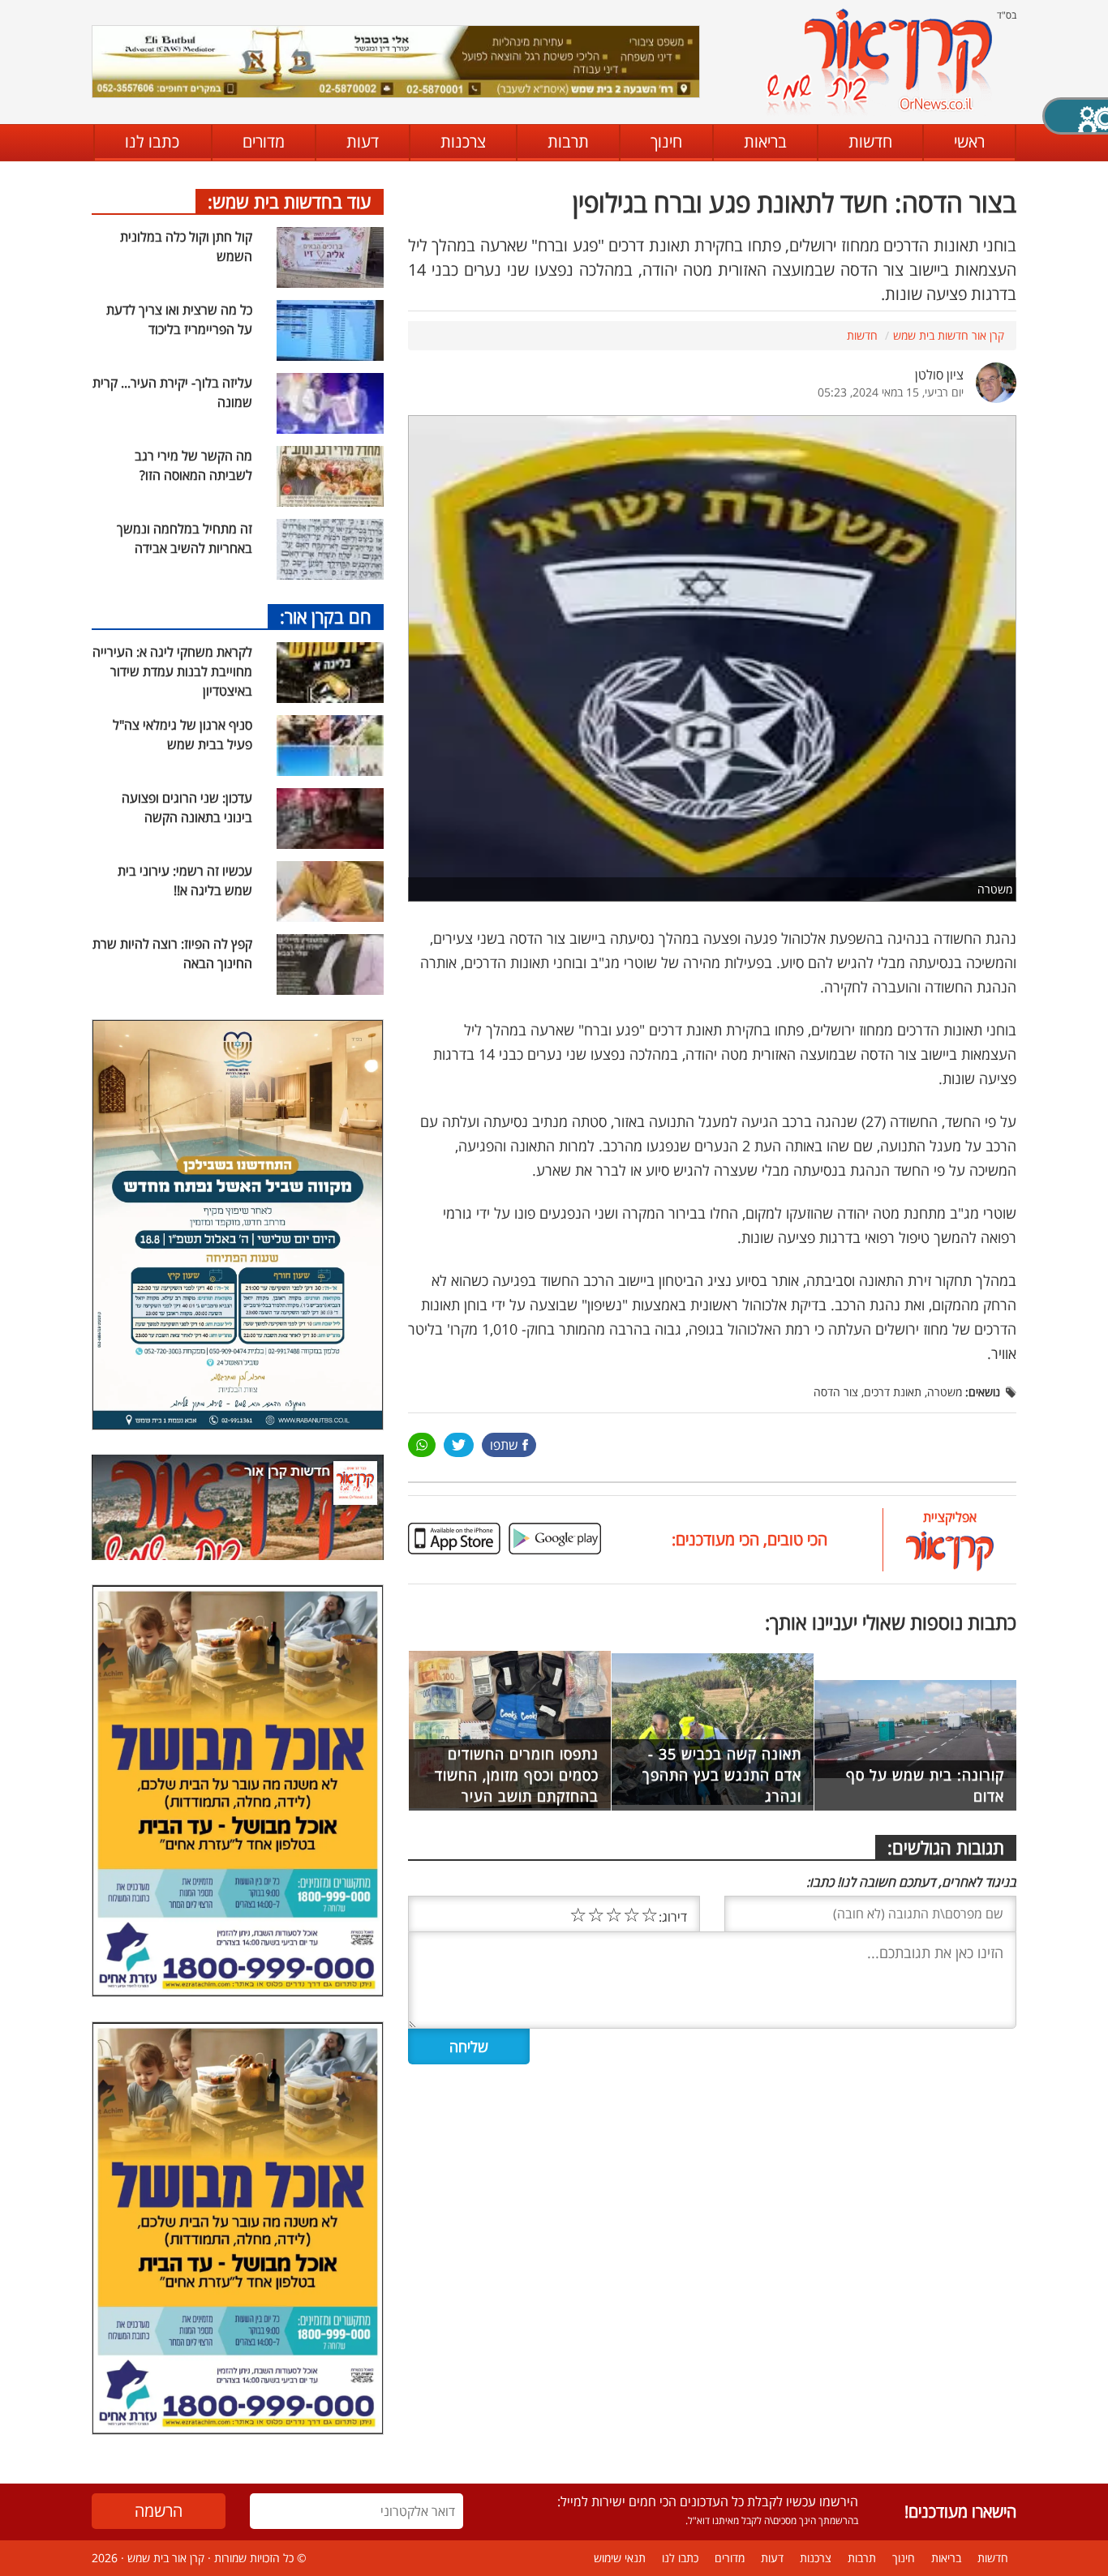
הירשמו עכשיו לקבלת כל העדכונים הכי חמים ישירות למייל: (708, 2501)
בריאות (765, 141)
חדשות (870, 141)
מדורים (264, 141)
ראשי (969, 141)
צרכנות (463, 141)
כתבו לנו (152, 141)
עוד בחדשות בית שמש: (290, 201)
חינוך (666, 141)
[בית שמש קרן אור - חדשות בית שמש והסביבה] (879, 61)
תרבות (568, 141)
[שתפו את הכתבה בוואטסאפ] (422, 1445)
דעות (363, 141)
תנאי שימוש (620, 2558)
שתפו (504, 1445)
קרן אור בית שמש (166, 2558)
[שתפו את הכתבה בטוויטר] (459, 1445)
